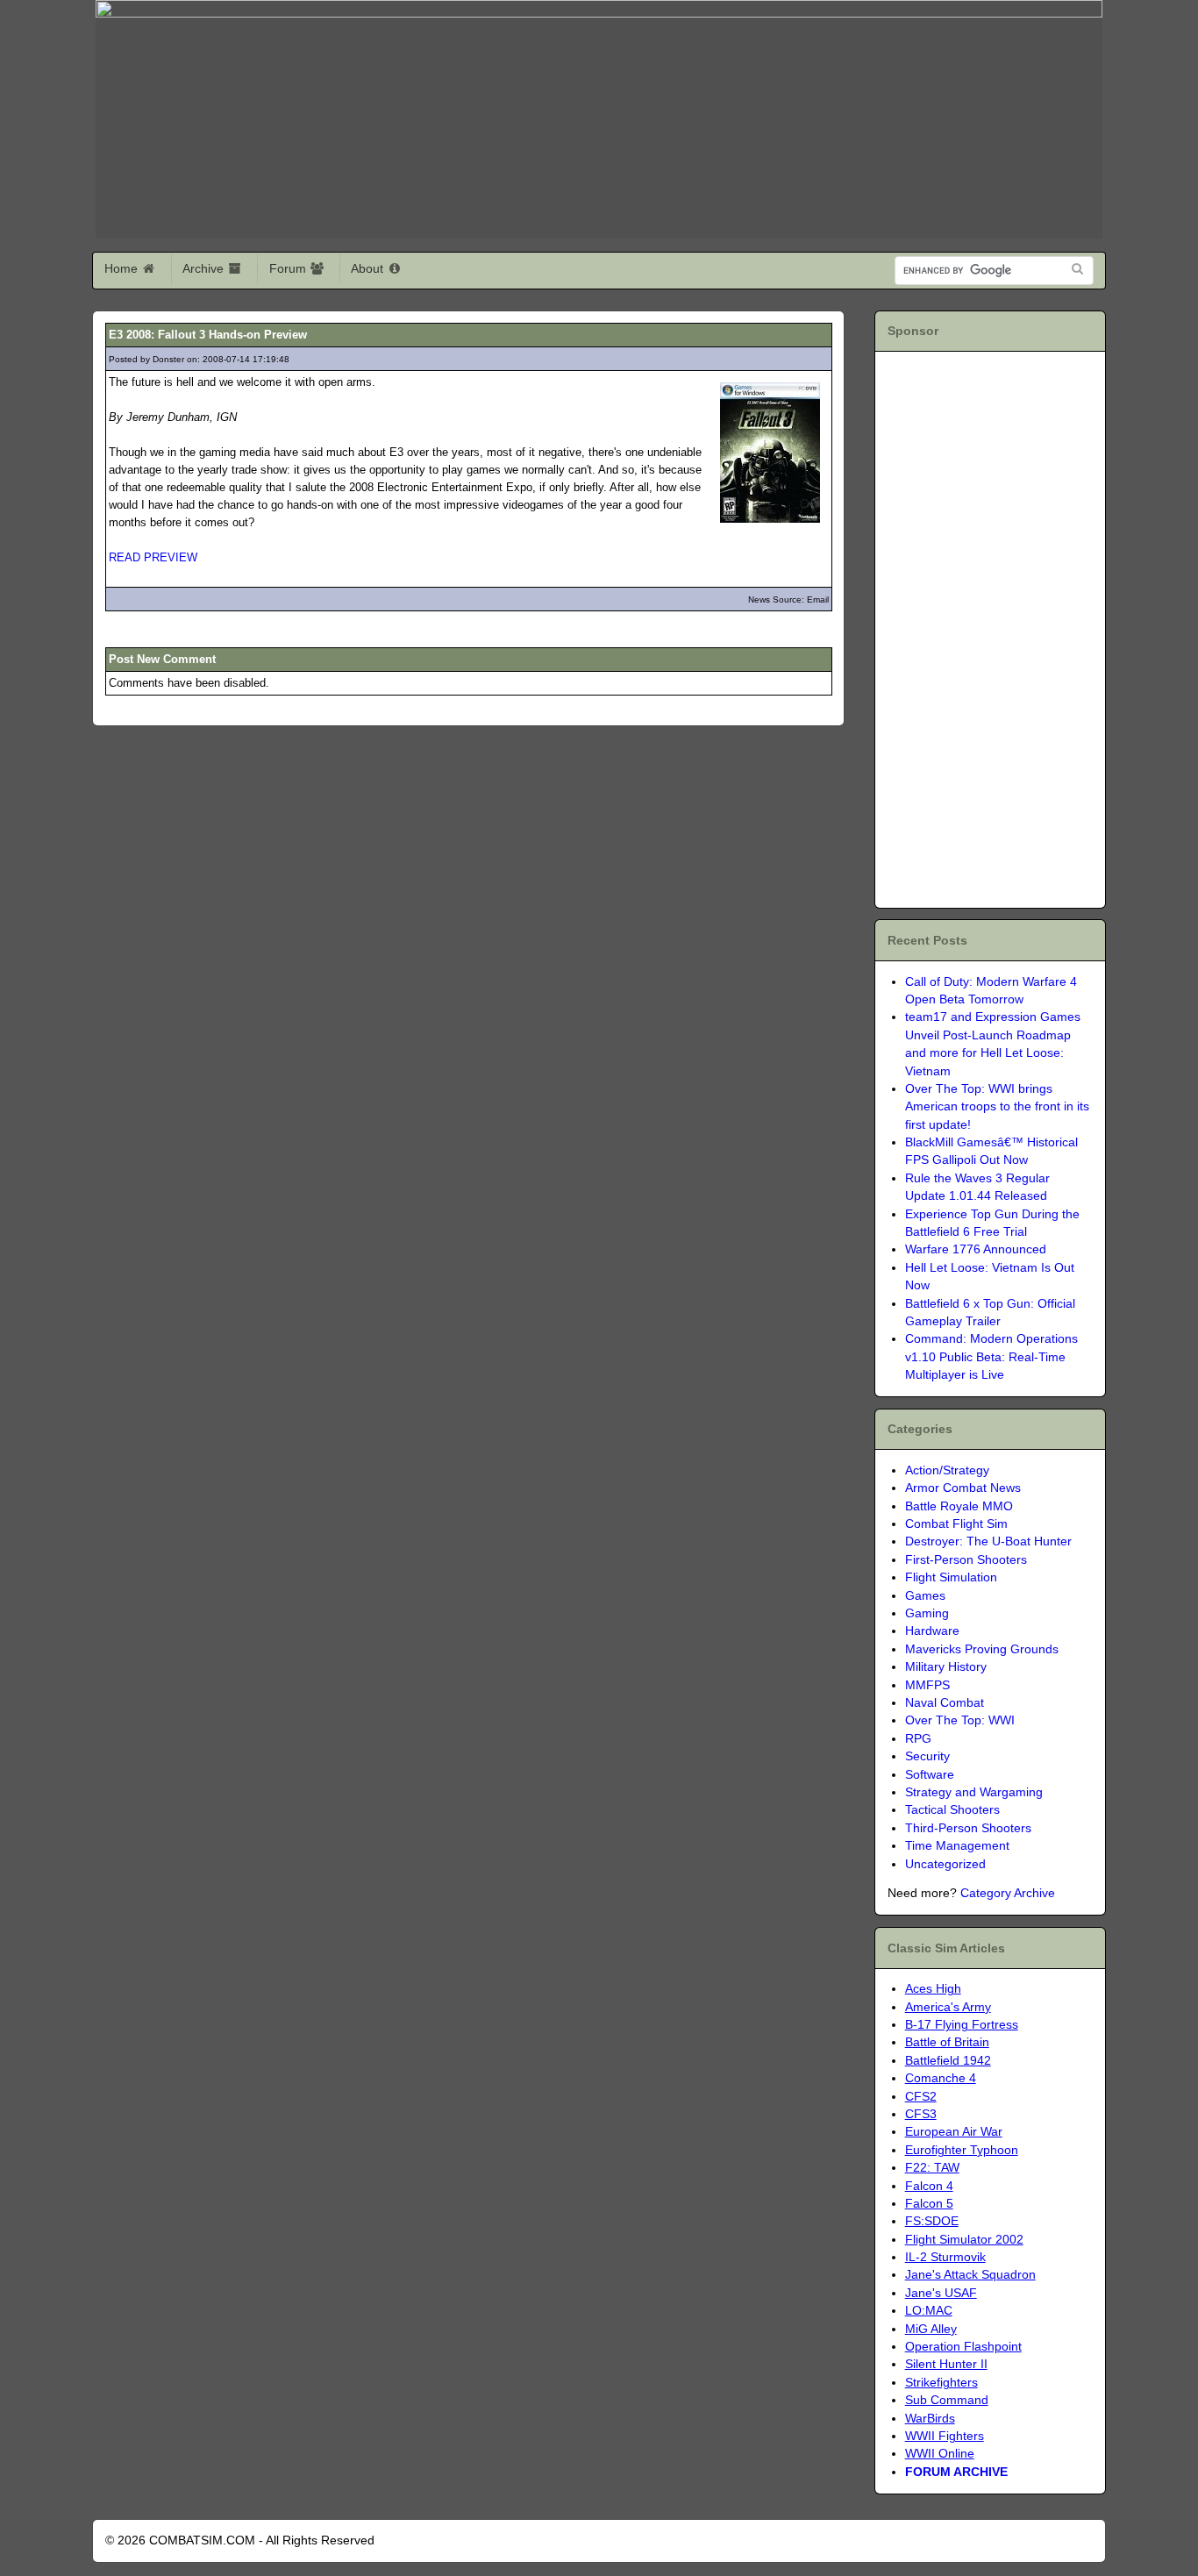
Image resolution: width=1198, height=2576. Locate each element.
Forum (289, 268)
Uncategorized (945, 1864)
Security (927, 1756)
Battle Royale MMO (959, 1506)
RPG (918, 1739)
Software (930, 1775)
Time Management (957, 1846)
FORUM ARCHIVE (956, 2472)
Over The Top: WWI (960, 1720)
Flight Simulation (951, 1577)
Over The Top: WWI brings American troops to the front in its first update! (997, 1107)
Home (123, 268)
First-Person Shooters (966, 1560)
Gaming (927, 1613)
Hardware (932, 1631)
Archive (205, 268)
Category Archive (1008, 1893)
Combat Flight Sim (956, 1524)
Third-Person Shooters (968, 1828)
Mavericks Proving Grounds (982, 1649)
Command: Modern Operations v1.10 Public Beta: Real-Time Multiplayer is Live (991, 1357)
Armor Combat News (963, 1488)
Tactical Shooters (952, 1810)
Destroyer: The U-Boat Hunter (988, 1541)
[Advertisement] (988, 627)
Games (925, 1596)
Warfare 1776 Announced (976, 1249)
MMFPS (927, 1685)
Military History (946, 1667)
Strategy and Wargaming (974, 1792)
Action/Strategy (947, 1470)
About (369, 268)
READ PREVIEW (153, 557)
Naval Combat (945, 1703)
